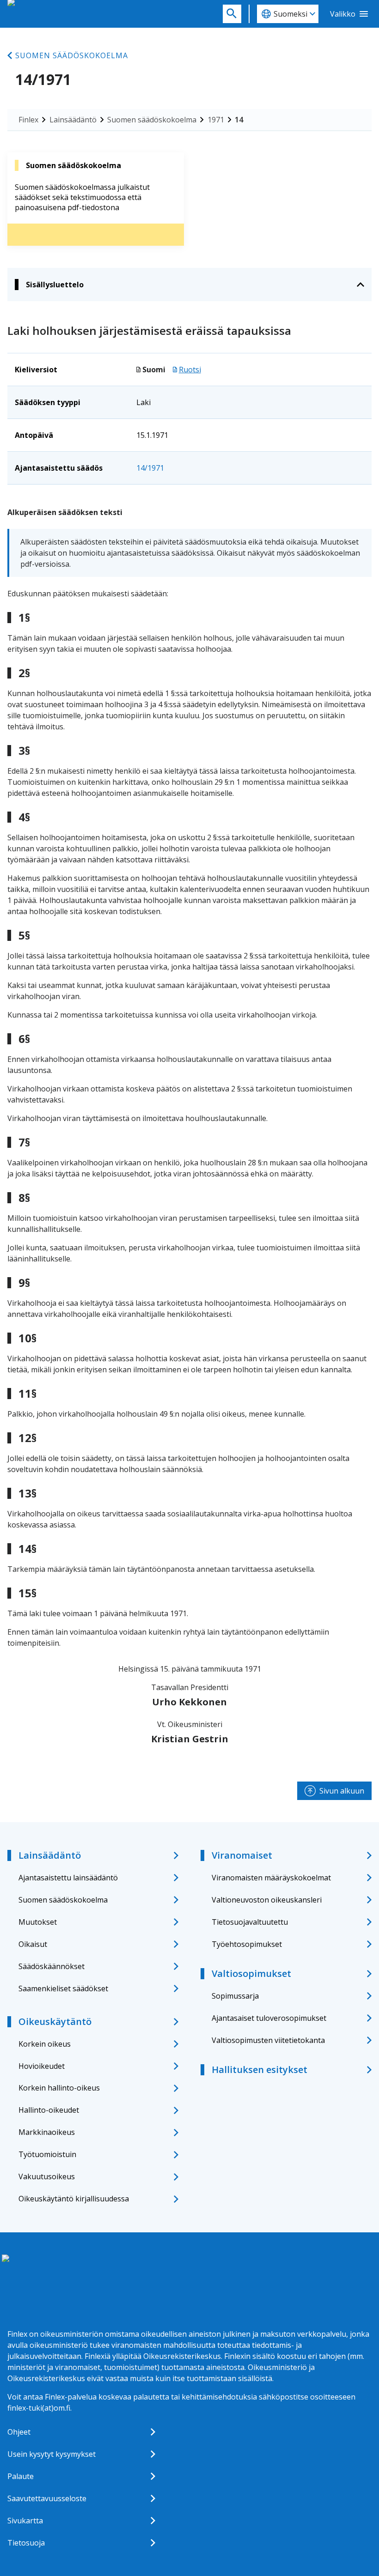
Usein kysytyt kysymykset (52, 2454)
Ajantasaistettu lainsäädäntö (68, 1878)
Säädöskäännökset (52, 1966)
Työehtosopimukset (247, 1944)
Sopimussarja (235, 1996)
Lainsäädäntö (73, 120)
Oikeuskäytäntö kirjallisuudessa (74, 2199)
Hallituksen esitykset (260, 2070)
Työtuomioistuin (47, 2154)
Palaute (21, 2476)
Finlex (28, 120)
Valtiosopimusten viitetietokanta (268, 2040)
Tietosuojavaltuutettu (250, 1922)
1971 (216, 120)
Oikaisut (33, 1944)
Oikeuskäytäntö (55, 2021)
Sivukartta (25, 2521)
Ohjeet (19, 2432)
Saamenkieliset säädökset (63, 1988)
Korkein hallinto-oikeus (59, 2088)
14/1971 (150, 468)
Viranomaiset (242, 1855)
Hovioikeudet (42, 2066)
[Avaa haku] (232, 14)
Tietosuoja (26, 2543)
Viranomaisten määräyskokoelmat (271, 1878)
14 (239, 120)
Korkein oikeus (45, 2044)
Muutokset (38, 1922)
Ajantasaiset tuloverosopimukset (269, 2018)
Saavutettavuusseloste (47, 2498)
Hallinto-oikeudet (49, 2110)
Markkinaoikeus (47, 2132)
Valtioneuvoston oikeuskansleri (267, 1900)
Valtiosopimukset (251, 1973)
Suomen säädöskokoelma (72, 55)
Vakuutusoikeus (47, 2176)
